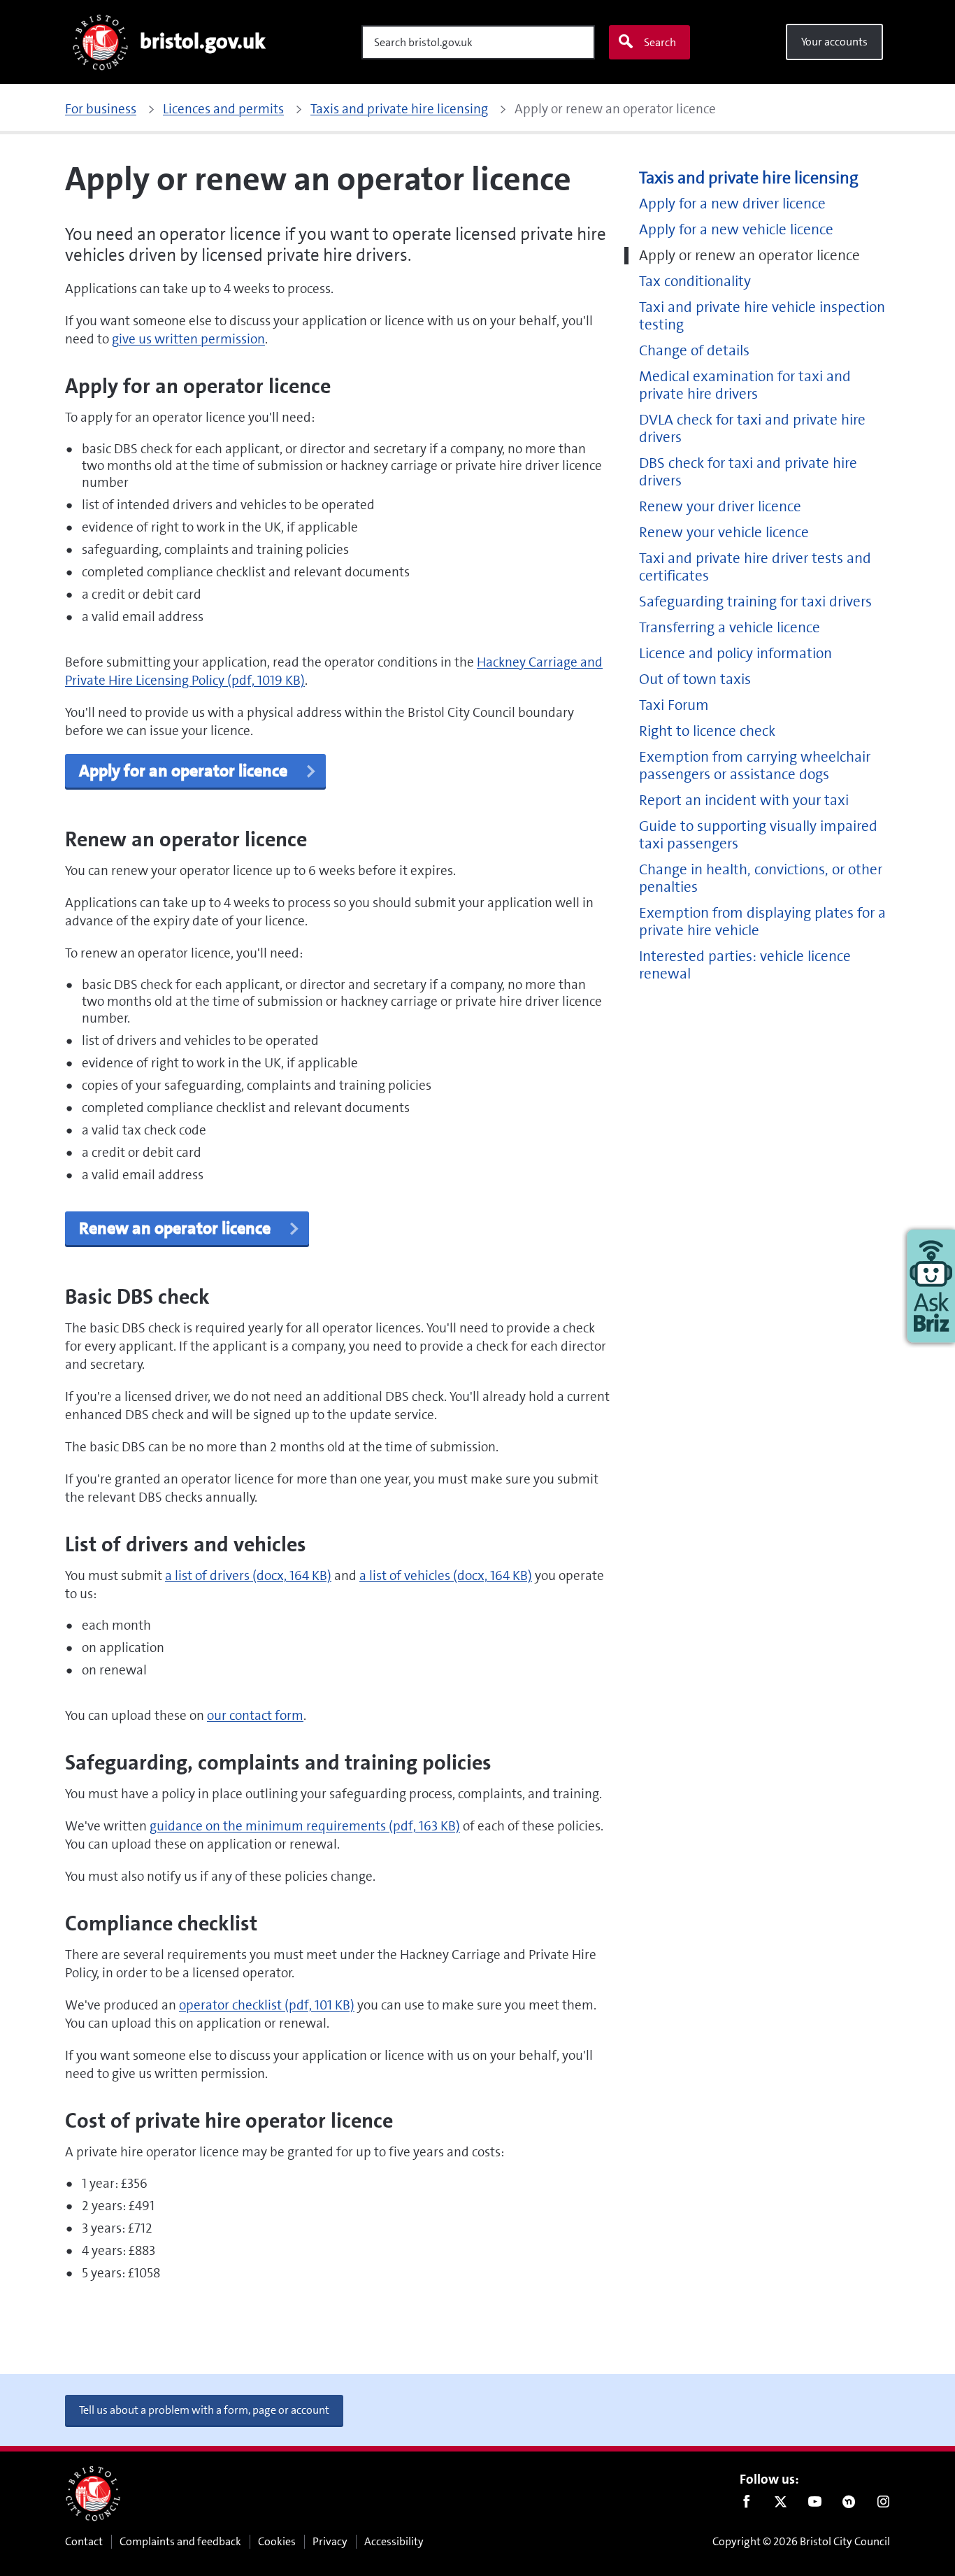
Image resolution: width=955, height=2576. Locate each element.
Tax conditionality (695, 282)
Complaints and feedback (180, 2541)
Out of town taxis (695, 679)
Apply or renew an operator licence (749, 256)
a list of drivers (248, 1575)
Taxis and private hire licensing (749, 178)
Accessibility (394, 2541)
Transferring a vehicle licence (730, 628)
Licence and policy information (735, 654)
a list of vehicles (446, 1575)
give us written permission (188, 339)
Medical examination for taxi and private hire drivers (745, 385)
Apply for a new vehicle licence (736, 230)
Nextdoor (849, 2505)
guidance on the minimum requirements (305, 1826)
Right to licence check (707, 731)
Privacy (330, 2541)
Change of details (694, 351)
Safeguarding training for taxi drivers (755, 602)
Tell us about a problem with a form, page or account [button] (204, 2410)
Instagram (883, 2505)
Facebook (746, 2505)
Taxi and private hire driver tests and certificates (755, 567)
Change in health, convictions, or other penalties (761, 878)
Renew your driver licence (720, 507)
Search (660, 42)
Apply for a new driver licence (732, 204)
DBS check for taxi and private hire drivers (748, 472)
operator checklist (267, 2005)
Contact (84, 2541)
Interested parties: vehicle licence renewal (745, 965)
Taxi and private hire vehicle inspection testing (762, 316)
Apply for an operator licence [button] (185, 771)
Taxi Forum (674, 705)
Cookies (277, 2541)
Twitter (781, 2505)
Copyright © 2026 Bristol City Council (801, 2541)
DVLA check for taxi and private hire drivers (752, 429)
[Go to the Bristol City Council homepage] (93, 2493)
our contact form (255, 1715)
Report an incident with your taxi (744, 800)
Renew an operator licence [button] (177, 1228)
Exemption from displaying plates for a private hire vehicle (762, 922)
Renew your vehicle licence (724, 533)
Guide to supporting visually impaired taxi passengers (758, 835)
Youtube (815, 2505)
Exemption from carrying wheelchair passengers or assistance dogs (755, 766)
